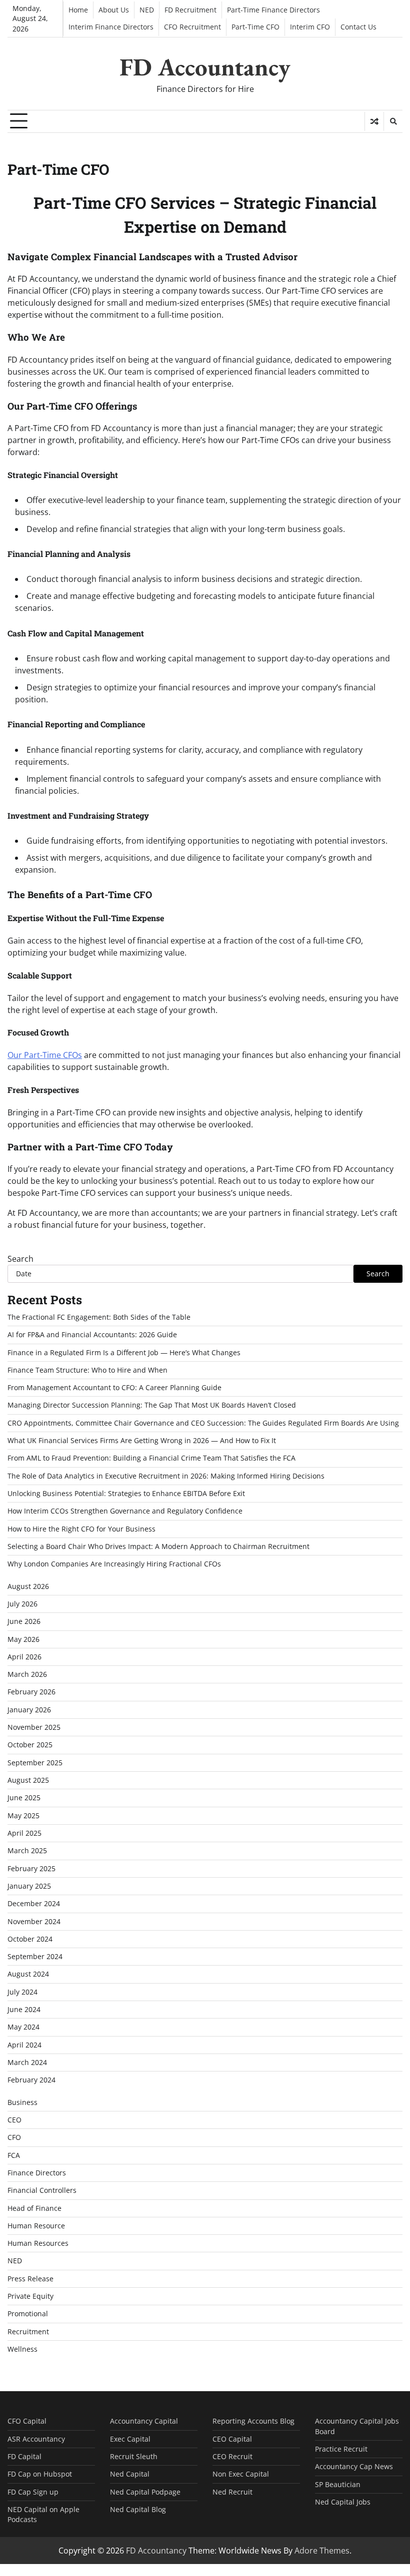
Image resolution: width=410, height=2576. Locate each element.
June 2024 (24, 2010)
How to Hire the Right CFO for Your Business (81, 1529)
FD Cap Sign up (33, 2492)
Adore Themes (322, 2551)
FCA (14, 2155)
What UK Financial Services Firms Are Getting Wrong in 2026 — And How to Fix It (142, 1441)
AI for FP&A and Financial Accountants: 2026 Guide (92, 1335)
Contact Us (358, 27)
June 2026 (24, 1621)
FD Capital (24, 2457)
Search (20, 1259)
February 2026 (31, 1692)
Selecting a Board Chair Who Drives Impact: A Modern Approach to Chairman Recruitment (158, 1546)
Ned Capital (130, 2474)
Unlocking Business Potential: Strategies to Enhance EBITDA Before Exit (126, 1494)
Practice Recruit (341, 2449)
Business (22, 2102)
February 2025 (31, 1869)
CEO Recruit (232, 2457)
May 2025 (23, 1816)
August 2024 (28, 1974)
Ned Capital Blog (138, 2510)
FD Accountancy (205, 67)
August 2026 (28, 1586)
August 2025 (28, 1780)
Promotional (28, 2314)
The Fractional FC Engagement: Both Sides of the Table (99, 1317)
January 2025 (29, 1886)
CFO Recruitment (192, 27)
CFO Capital (27, 2421)
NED (147, 10)
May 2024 (23, 2027)
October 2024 (30, 1939)
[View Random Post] (374, 121)
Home (78, 10)
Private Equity (30, 2296)
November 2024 (34, 1922)
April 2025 (24, 1833)
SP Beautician (338, 2485)
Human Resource (36, 2226)
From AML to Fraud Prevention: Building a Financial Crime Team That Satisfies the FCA (151, 1458)
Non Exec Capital (241, 2474)
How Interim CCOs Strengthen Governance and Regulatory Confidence (125, 1511)
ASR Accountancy (36, 2439)
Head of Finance (34, 2208)
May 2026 (23, 1639)
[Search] (393, 121)
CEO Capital (232, 2439)
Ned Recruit (232, 2492)
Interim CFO (310, 27)
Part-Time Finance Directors (273, 10)
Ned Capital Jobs (343, 2502)
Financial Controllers (42, 2190)
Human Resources (38, 2243)
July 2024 (22, 1992)
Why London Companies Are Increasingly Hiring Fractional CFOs (114, 1564)
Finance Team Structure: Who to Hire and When (87, 1370)
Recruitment (28, 2332)
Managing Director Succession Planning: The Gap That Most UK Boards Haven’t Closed (152, 1405)
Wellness (22, 2349)
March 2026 (27, 1674)
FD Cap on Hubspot (40, 2474)
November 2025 (34, 1727)
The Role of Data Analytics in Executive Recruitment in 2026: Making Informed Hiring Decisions (166, 1476)
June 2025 (24, 1798)
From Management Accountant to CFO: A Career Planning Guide (114, 1388)
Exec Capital (130, 2439)
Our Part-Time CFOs (45, 1055)
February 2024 (31, 2080)
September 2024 (35, 1957)
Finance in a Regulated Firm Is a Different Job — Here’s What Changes (124, 1353)
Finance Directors (37, 2173)
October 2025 (30, 1745)
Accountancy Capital (144, 2421)
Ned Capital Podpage (145, 2492)
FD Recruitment (190, 10)
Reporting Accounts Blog (253, 2421)
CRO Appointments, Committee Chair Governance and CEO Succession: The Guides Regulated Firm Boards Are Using (203, 1423)
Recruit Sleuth (134, 2457)
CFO (14, 2137)
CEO (14, 2120)
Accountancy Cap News (354, 2467)
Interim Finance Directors (111, 27)
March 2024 (27, 2062)
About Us (114, 10)
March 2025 (27, 1851)
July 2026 (22, 1604)
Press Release (30, 2279)
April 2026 (24, 1657)
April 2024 (24, 2045)
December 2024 (34, 1904)
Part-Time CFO (255, 27)
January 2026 (29, 1710)
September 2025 (35, 1763)
